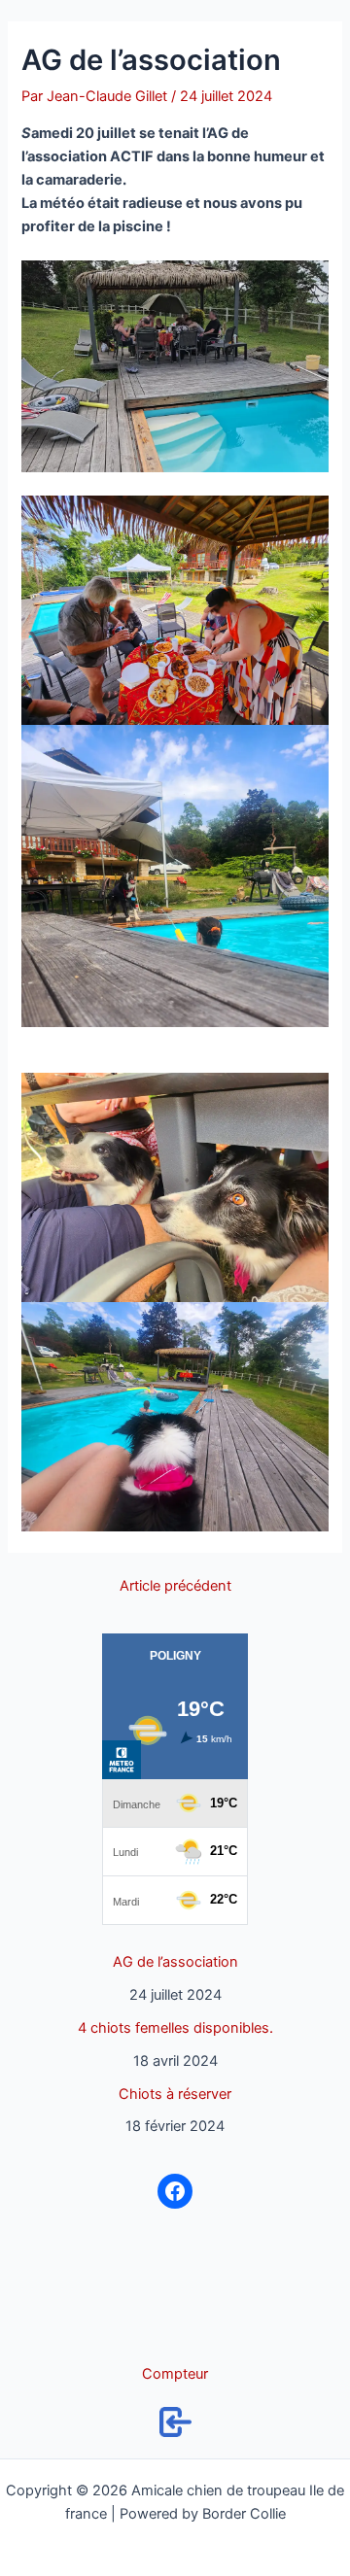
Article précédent (175, 1586)
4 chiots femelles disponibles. (175, 2028)
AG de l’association (175, 1962)
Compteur (175, 2374)
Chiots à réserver (175, 2094)
